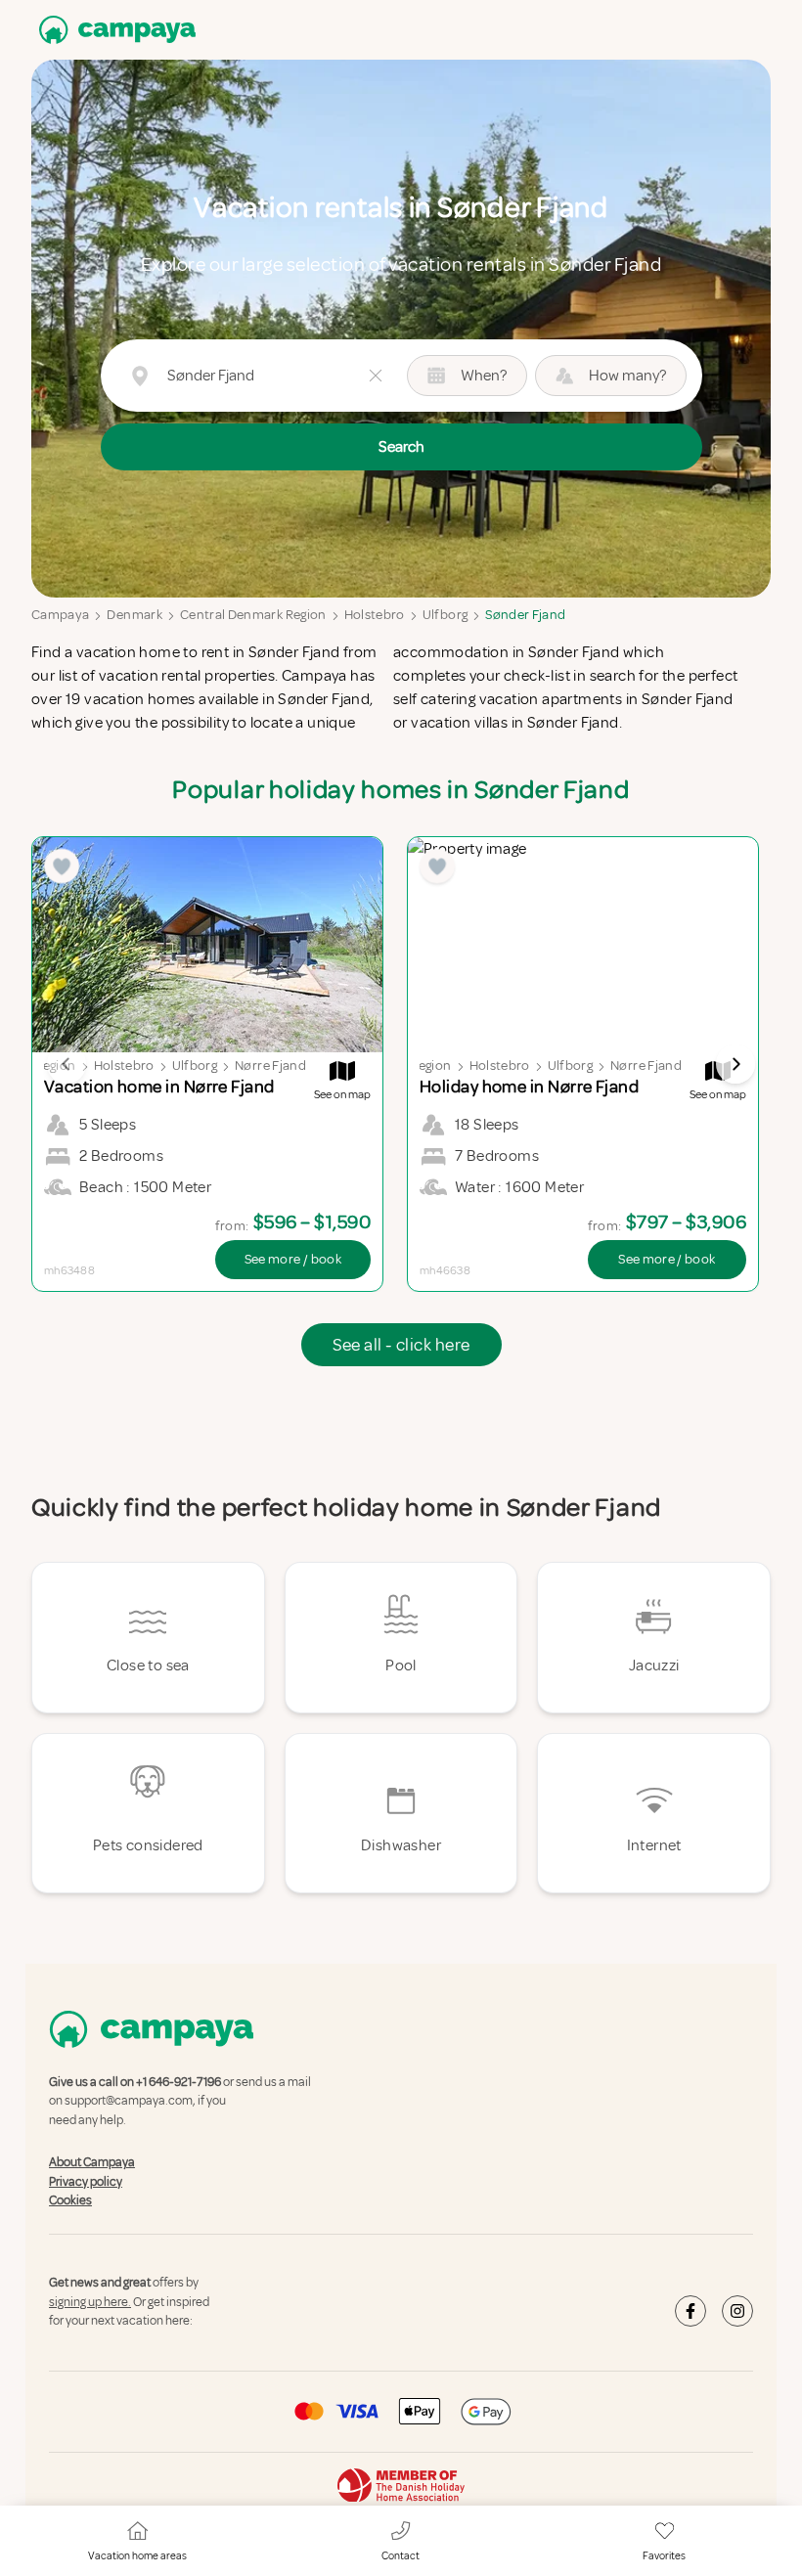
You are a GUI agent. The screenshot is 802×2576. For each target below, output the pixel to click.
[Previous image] (67, 1064)
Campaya (60, 615)
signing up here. (90, 2302)
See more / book (293, 1259)
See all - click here (401, 1345)
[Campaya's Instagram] (737, 2311)
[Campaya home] (113, 30)
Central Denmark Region (253, 615)
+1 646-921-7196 (178, 2082)
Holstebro (375, 615)
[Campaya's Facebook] (691, 2311)
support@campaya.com (129, 2102)
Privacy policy (86, 2182)
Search (401, 447)
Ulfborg (445, 615)
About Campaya (92, 2162)
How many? (627, 376)
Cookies (70, 2200)
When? (484, 376)
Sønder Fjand (525, 615)
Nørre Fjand (270, 1066)
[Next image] (735, 1064)
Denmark (134, 615)
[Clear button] (376, 376)
